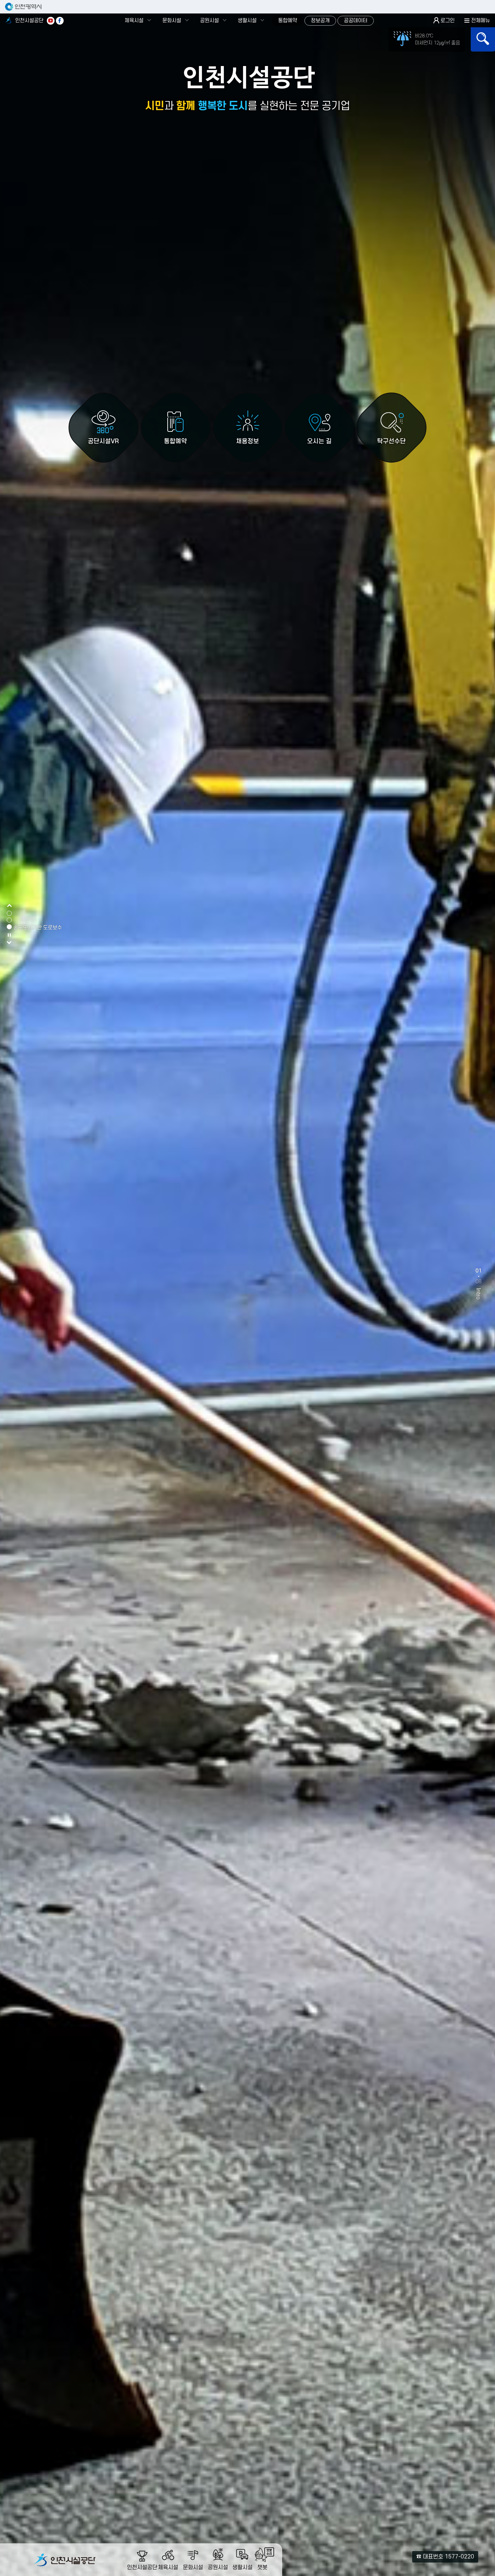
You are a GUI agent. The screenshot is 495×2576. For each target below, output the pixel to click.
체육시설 (134, 21)
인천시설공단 (29, 21)
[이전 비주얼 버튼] (9, 906)
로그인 (448, 21)
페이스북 (60, 21)
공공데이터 (356, 21)
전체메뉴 (481, 21)
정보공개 (320, 21)
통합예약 (288, 21)
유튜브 (51, 21)
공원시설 (209, 21)
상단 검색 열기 (483, 39)
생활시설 (247, 21)
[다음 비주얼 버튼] (9, 943)
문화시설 (172, 21)
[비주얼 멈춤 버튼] (9, 937)
